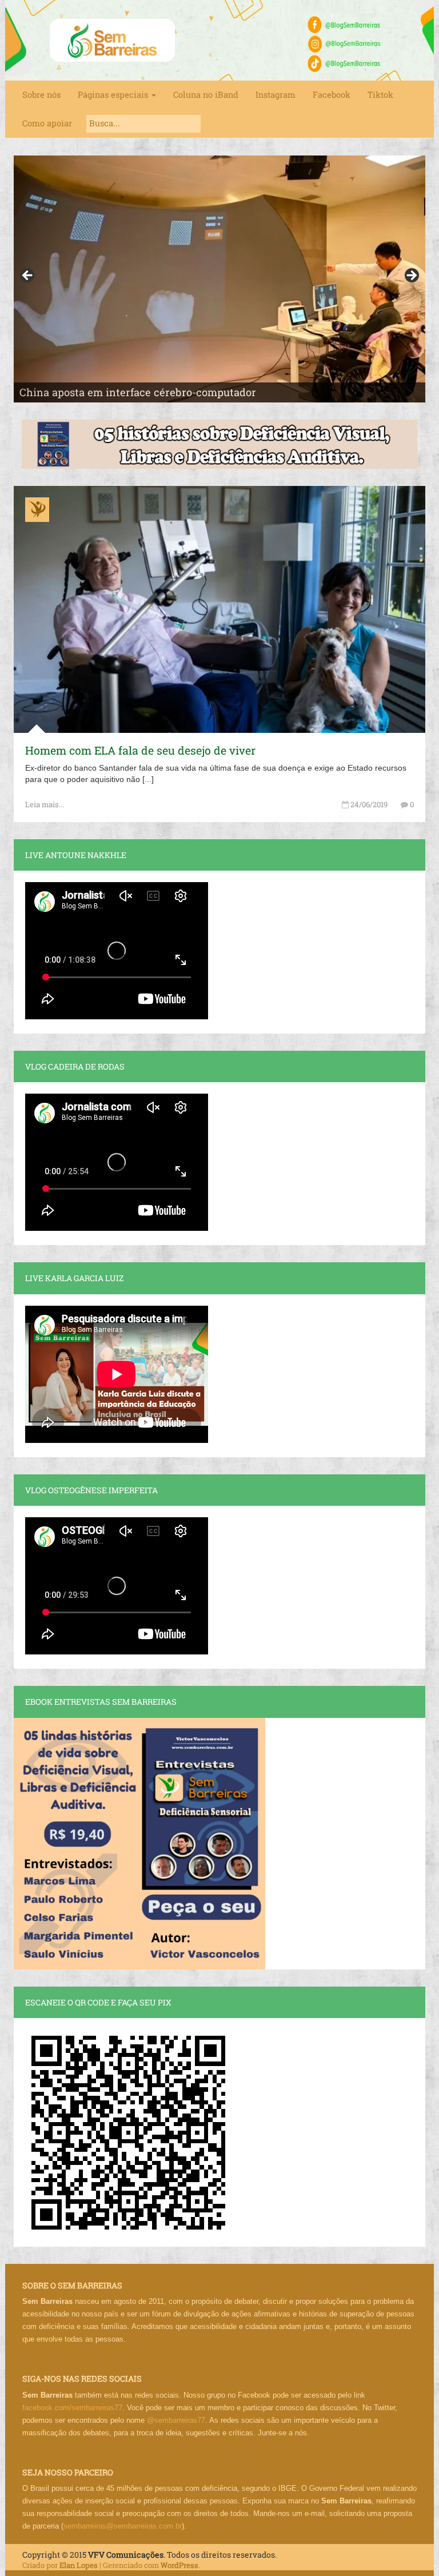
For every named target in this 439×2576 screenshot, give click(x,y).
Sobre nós (41, 95)
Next (411, 276)
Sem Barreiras (113, 40)
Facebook (332, 95)
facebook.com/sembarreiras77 (72, 2408)
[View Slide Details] (219, 279)
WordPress (179, 2565)
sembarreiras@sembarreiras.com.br (123, 2526)
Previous (28, 276)
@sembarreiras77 (176, 2420)
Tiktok (380, 95)
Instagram (276, 95)
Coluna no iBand (206, 95)
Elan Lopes (79, 2565)
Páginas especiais (114, 95)
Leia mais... (45, 804)
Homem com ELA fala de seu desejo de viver (140, 750)
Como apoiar (47, 123)
